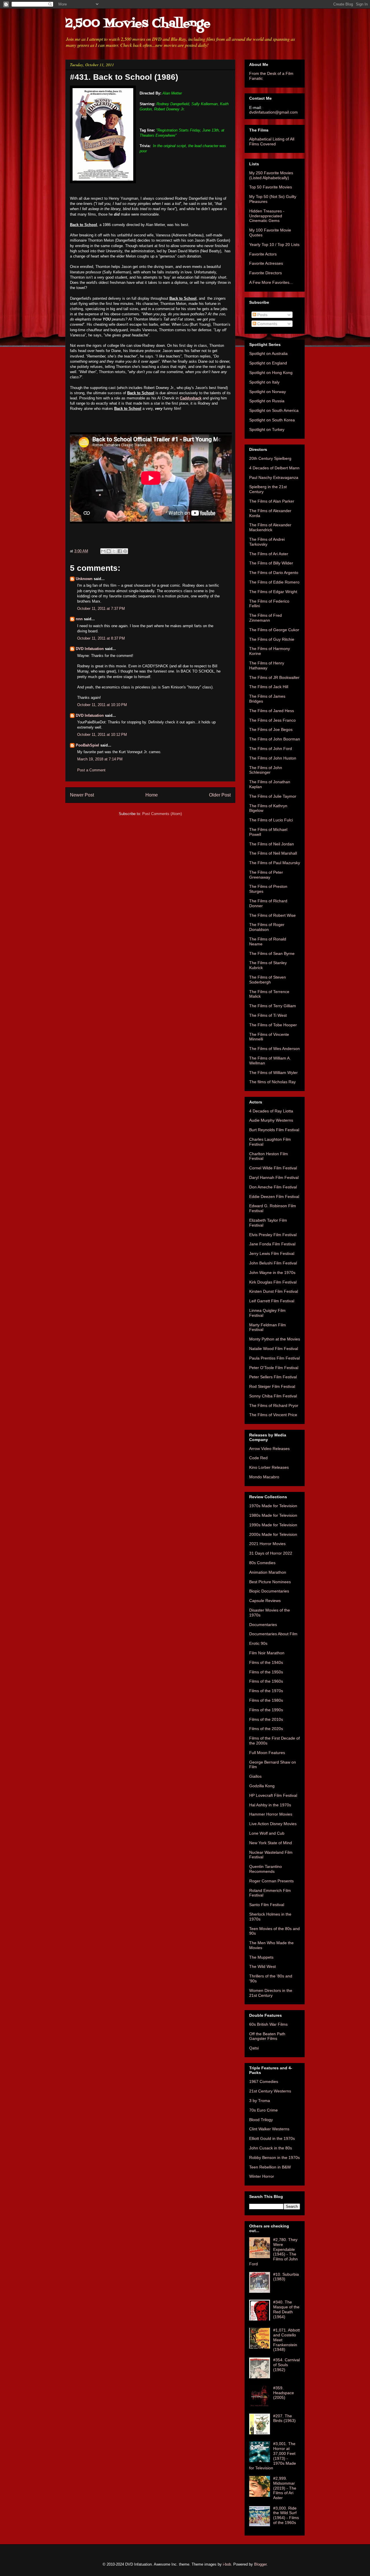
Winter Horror (262, 2176)
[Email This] (103, 551)
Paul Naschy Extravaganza (274, 477)
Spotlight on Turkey (267, 429)
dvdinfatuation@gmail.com (273, 112)
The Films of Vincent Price (273, 1415)
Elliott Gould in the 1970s (272, 2138)
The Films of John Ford (271, 749)
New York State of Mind (271, 1843)
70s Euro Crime (263, 2110)
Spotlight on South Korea (272, 420)
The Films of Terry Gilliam (273, 1006)
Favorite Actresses (266, 263)
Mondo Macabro (264, 1477)
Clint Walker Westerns (269, 2129)
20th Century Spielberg (270, 458)
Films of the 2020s (266, 1729)
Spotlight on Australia (268, 353)
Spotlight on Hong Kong (271, 373)
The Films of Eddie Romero (274, 582)
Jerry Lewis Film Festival (272, 1253)
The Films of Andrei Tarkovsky (267, 542)
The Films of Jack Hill (269, 687)
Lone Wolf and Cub (267, 1833)
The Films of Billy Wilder (271, 563)
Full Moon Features (267, 1753)
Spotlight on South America (274, 410)
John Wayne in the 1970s (272, 1273)
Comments (267, 324)
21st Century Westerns (270, 2091)
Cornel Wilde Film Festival (273, 1168)
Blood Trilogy (261, 2120)
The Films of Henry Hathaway (267, 665)
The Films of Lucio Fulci (271, 820)
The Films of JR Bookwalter (274, 677)
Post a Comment (91, 770)
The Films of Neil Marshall (273, 853)
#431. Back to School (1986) (124, 77)
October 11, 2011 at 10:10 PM (102, 705)
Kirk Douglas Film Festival (273, 1282)
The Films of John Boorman (275, 739)
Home (152, 795)
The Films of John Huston (273, 758)
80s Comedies (262, 1563)
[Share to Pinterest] (125, 551)
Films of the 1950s (266, 1672)
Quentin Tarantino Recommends (266, 1869)
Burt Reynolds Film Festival (274, 1130)
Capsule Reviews (265, 1601)
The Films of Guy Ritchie (272, 639)
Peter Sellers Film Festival (273, 1377)
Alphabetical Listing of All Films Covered (272, 141)
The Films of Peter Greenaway (266, 875)
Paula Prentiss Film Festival (274, 1358)
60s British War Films (268, 2024)
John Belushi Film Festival (273, 1263)
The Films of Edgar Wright (273, 592)
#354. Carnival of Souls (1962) (286, 2365)
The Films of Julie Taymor (273, 796)
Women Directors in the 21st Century (271, 1993)
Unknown (84, 579)
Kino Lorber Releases (269, 1467)
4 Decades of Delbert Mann (274, 468)
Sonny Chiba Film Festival (273, 1396)
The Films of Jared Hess (272, 711)
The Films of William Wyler (273, 1073)
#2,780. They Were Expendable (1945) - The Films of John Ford (273, 2252)
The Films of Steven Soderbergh (268, 980)
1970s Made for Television (273, 1506)
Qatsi (254, 2048)
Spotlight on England (268, 363)
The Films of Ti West (268, 1015)
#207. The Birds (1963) (284, 2418)
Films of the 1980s (266, 1700)
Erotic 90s (258, 1643)
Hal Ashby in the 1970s (270, 1805)
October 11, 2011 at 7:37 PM (101, 609)
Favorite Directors (266, 273)
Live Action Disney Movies (273, 1824)
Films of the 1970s (266, 1691)
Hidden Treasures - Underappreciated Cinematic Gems (267, 216)
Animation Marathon (268, 1572)
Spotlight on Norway (268, 392)
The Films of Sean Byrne (272, 953)
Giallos (255, 1776)
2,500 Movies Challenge (138, 24)
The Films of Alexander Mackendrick (270, 527)
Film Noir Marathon (267, 1653)
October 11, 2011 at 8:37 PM (101, 638)
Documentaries (263, 1625)
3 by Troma (260, 2101)
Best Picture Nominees (270, 1582)
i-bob (227, 2564)
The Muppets (261, 1957)
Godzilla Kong (262, 1786)
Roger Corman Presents (271, 1881)
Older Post (220, 795)
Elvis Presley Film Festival (273, 1235)
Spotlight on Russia (267, 401)
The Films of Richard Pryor (274, 1405)
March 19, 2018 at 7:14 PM (100, 759)
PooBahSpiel (87, 745)
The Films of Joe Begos (271, 729)
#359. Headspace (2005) (284, 2393)
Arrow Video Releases (269, 1449)
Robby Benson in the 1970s (274, 2158)
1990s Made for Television (273, 1525)
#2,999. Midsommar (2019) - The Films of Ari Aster (285, 2488)
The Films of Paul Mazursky (275, 863)
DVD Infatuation (90, 649)
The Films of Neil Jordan (272, 844)
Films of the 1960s (266, 1681)
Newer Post (82, 795)
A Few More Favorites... (271, 282)
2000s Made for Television (273, 1534)
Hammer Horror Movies (271, 1814)
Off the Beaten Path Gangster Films (267, 2036)
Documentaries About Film (273, 1634)
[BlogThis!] (109, 551)
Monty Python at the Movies (275, 1339)
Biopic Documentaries (269, 1591)
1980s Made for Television (273, 1515)
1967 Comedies (264, 2081)
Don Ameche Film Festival (273, 1187)
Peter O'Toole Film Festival (274, 1368)
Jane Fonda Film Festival (272, 1244)
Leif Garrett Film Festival (272, 1301)
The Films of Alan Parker (272, 501)
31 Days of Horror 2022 (271, 1553)
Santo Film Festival (267, 1905)
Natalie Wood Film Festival (274, 1349)
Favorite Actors (263, 254)
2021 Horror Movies (267, 1544)
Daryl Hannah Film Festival (274, 1177)
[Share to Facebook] (120, 551)
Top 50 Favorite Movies (271, 187)
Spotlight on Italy (264, 382)
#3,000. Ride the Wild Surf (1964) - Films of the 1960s (286, 2515)
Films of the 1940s (266, 1662)
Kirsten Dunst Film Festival (274, 1291)
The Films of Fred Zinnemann (266, 618)
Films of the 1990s (266, 1710)
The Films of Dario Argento (274, 573)
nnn (79, 619)
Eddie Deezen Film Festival (274, 1197)
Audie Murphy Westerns (271, 1120)
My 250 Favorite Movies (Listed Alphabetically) (271, 175)
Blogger (260, 2564)
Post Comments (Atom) (162, 814)
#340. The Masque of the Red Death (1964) (286, 2309)
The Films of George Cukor (274, 630)
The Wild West (262, 1966)
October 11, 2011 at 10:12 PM (102, 735)
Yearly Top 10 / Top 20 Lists (274, 245)
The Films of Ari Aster (269, 554)
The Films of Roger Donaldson (267, 927)
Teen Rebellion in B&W (270, 2167)
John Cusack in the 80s (271, 2148)
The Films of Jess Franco (272, 720)
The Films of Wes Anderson (274, 1049)
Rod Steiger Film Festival (272, 1386)
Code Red (258, 1458)
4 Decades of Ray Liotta (271, 1111)
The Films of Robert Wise (272, 915)
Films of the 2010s (266, 1719)
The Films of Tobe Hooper (273, 1025)
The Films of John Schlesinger (266, 770)
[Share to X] (114, 551)
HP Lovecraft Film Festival (273, 1795)
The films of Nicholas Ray (272, 1082)
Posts (262, 315)
